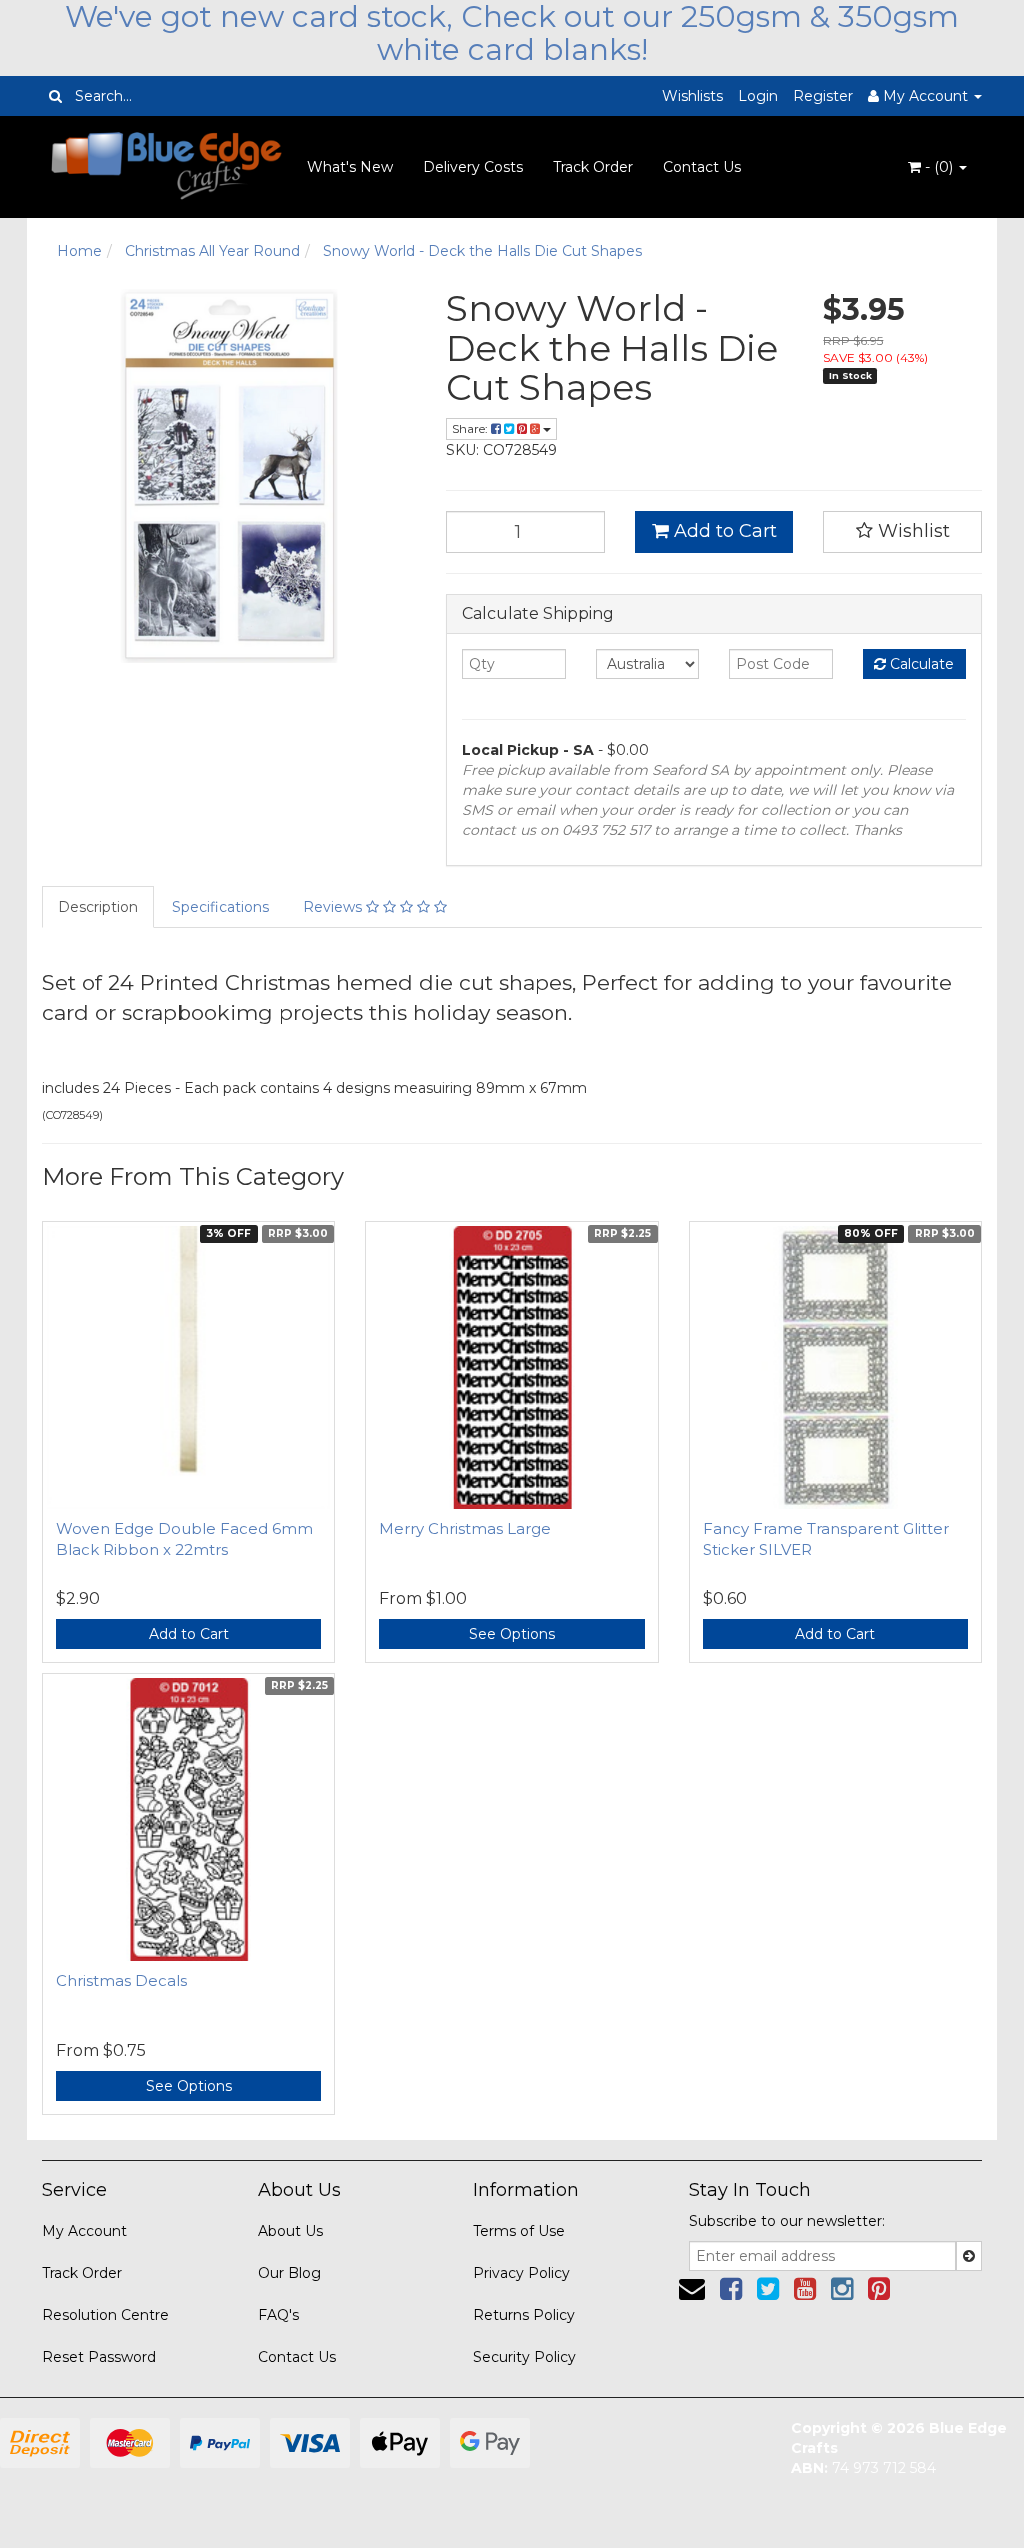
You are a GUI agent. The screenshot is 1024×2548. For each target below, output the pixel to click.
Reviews (334, 907)
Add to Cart (723, 531)
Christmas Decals (121, 1980)
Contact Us (702, 167)
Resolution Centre (105, 2315)
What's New (350, 167)
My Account (84, 2231)
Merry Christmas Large (465, 1528)
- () (939, 167)
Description (98, 907)
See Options (512, 1634)
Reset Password (99, 2357)
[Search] (55, 96)
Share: (471, 428)
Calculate (920, 664)
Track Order (593, 167)
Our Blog (289, 2273)
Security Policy (524, 2357)
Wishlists (692, 96)
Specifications (220, 907)
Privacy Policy (521, 2273)
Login (758, 96)
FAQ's (278, 2315)
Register (823, 96)
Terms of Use (519, 2231)
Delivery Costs (473, 167)
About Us (290, 2231)
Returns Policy (524, 2315)
